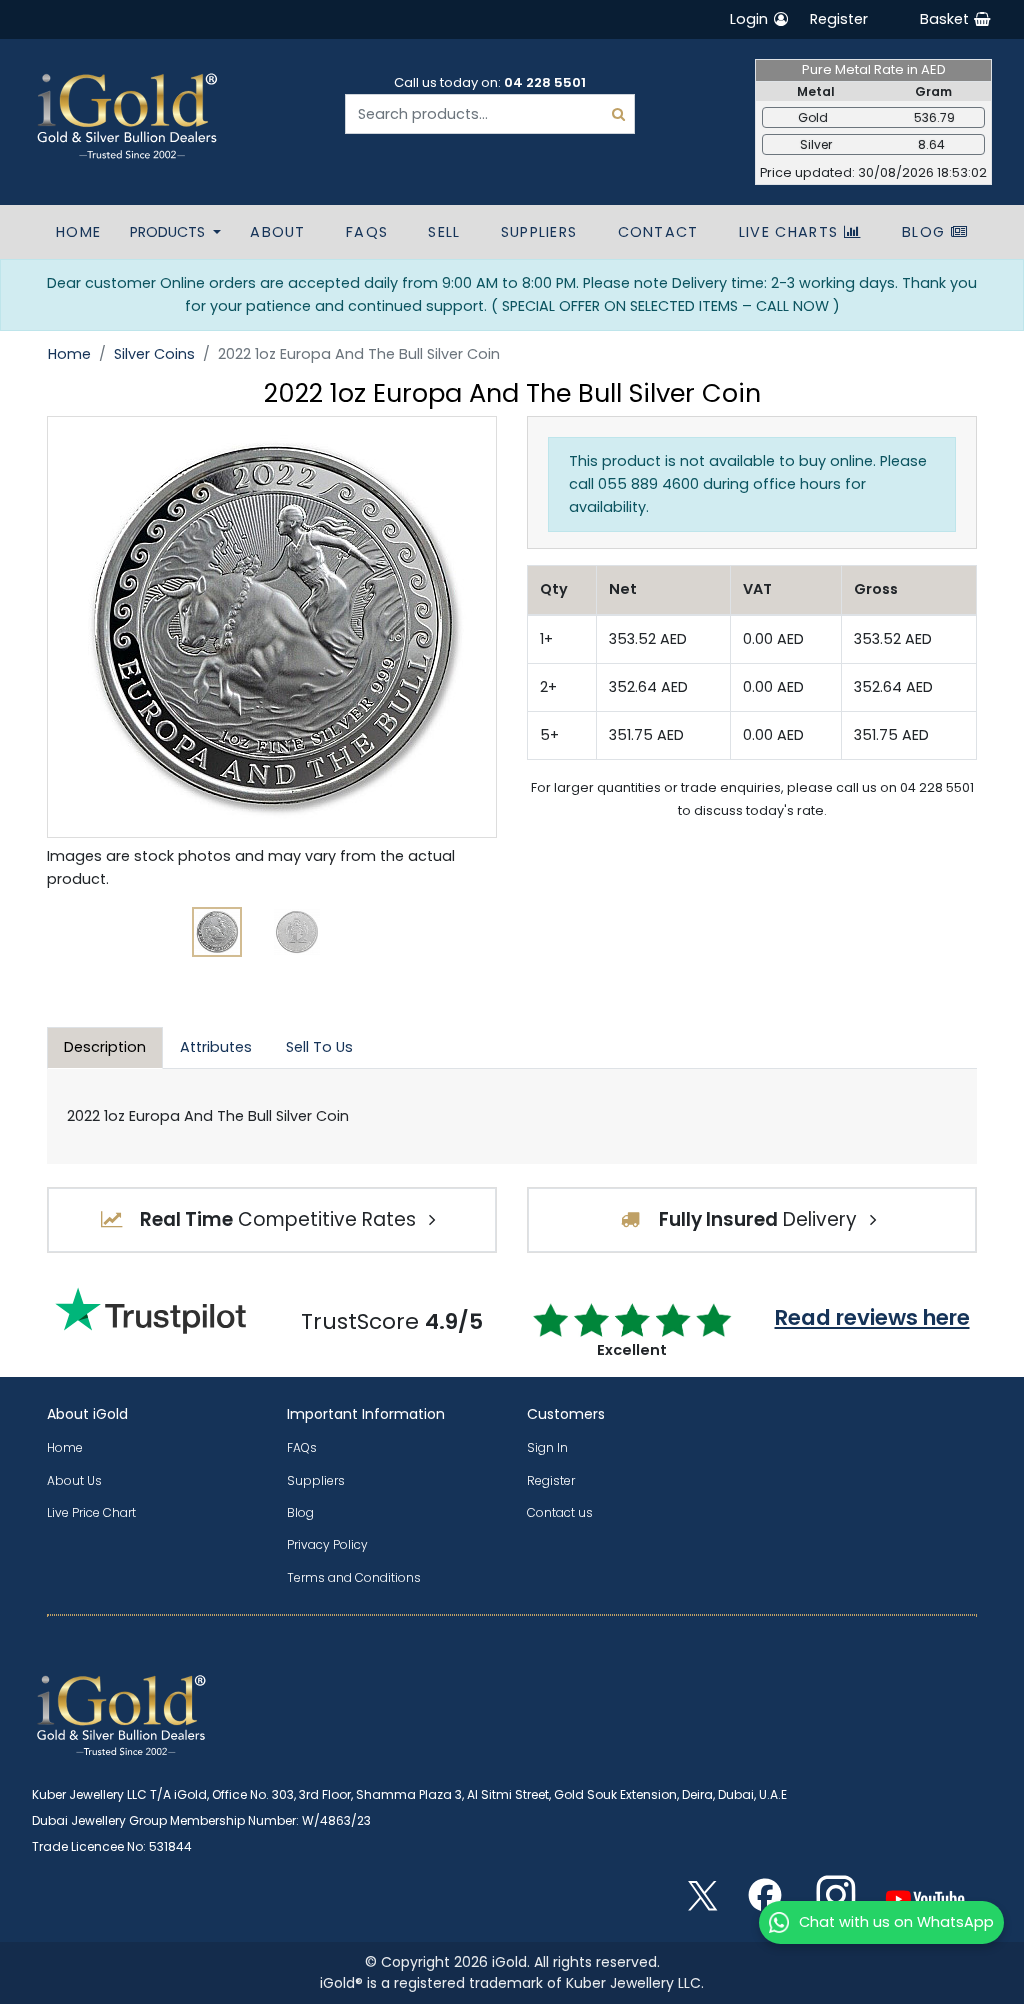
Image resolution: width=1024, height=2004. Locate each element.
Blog (926, 232)
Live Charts (791, 232)
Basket (946, 19)
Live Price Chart (91, 1512)
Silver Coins (154, 354)
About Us (74, 1480)
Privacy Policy (327, 1544)
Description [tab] (105, 1047)
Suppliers (539, 232)
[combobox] (490, 114)
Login (751, 19)
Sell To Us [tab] (319, 1047)
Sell (444, 232)
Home (78, 232)
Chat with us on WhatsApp (896, 1922)
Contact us (560, 1512)
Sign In (547, 1447)
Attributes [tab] (216, 1047)
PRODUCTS (169, 232)
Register (839, 19)
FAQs (367, 232)
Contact (658, 232)
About (278, 232)
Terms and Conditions (354, 1577)
